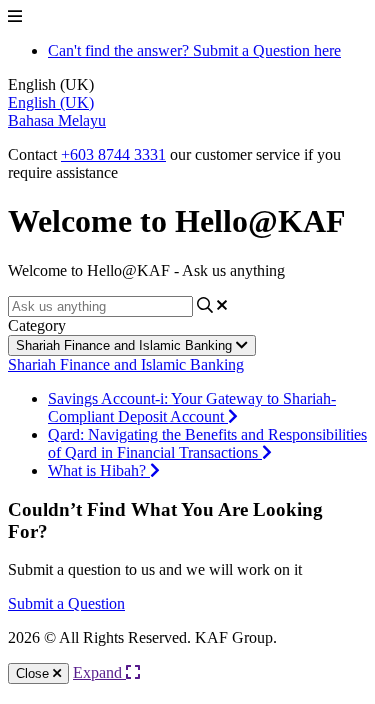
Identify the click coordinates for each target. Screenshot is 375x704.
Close (34, 673)
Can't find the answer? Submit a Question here (194, 50)
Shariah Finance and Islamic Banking (126, 345)
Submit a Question (66, 603)
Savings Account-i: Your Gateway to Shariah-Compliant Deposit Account (192, 407)
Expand (99, 672)
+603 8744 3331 (113, 154)
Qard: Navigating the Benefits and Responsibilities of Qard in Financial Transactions (207, 443)
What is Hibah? (99, 470)
